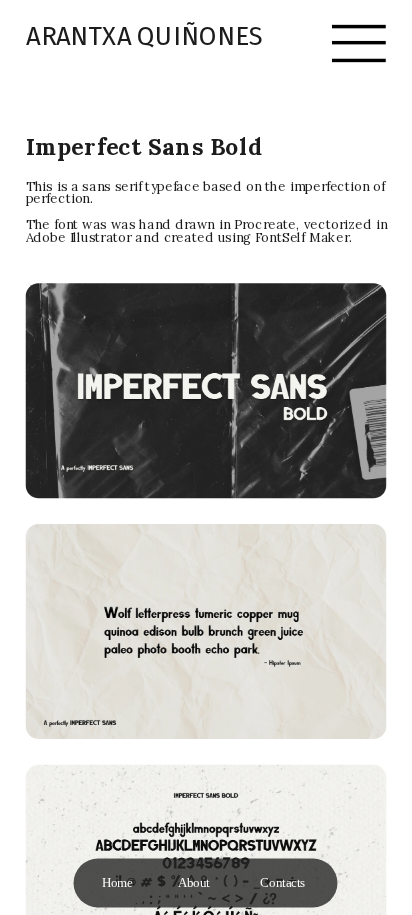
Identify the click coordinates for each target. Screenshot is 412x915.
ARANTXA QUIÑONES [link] (144, 36)
